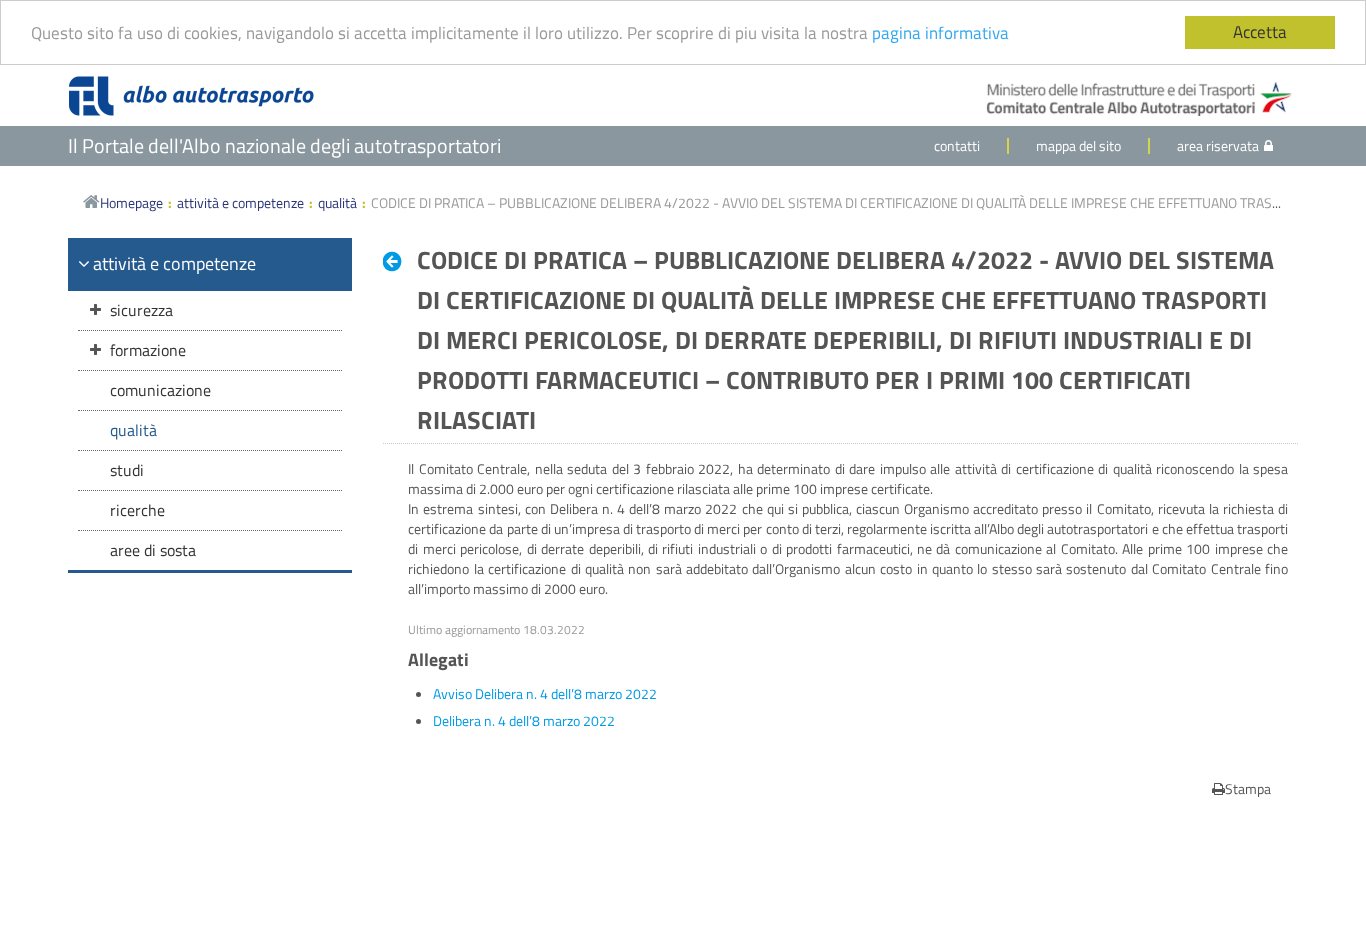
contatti (957, 145)
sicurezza (141, 310)
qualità (337, 202)
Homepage (131, 202)
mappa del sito (1078, 145)
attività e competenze (240, 202)
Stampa (1248, 788)
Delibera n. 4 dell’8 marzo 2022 (524, 720)
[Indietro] (397, 261)
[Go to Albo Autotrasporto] (191, 96)
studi (127, 470)
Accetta (1260, 32)
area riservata (1218, 145)
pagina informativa (940, 33)
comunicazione (160, 390)
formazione (148, 350)
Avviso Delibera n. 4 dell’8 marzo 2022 (545, 693)
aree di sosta (153, 550)
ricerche (137, 510)
